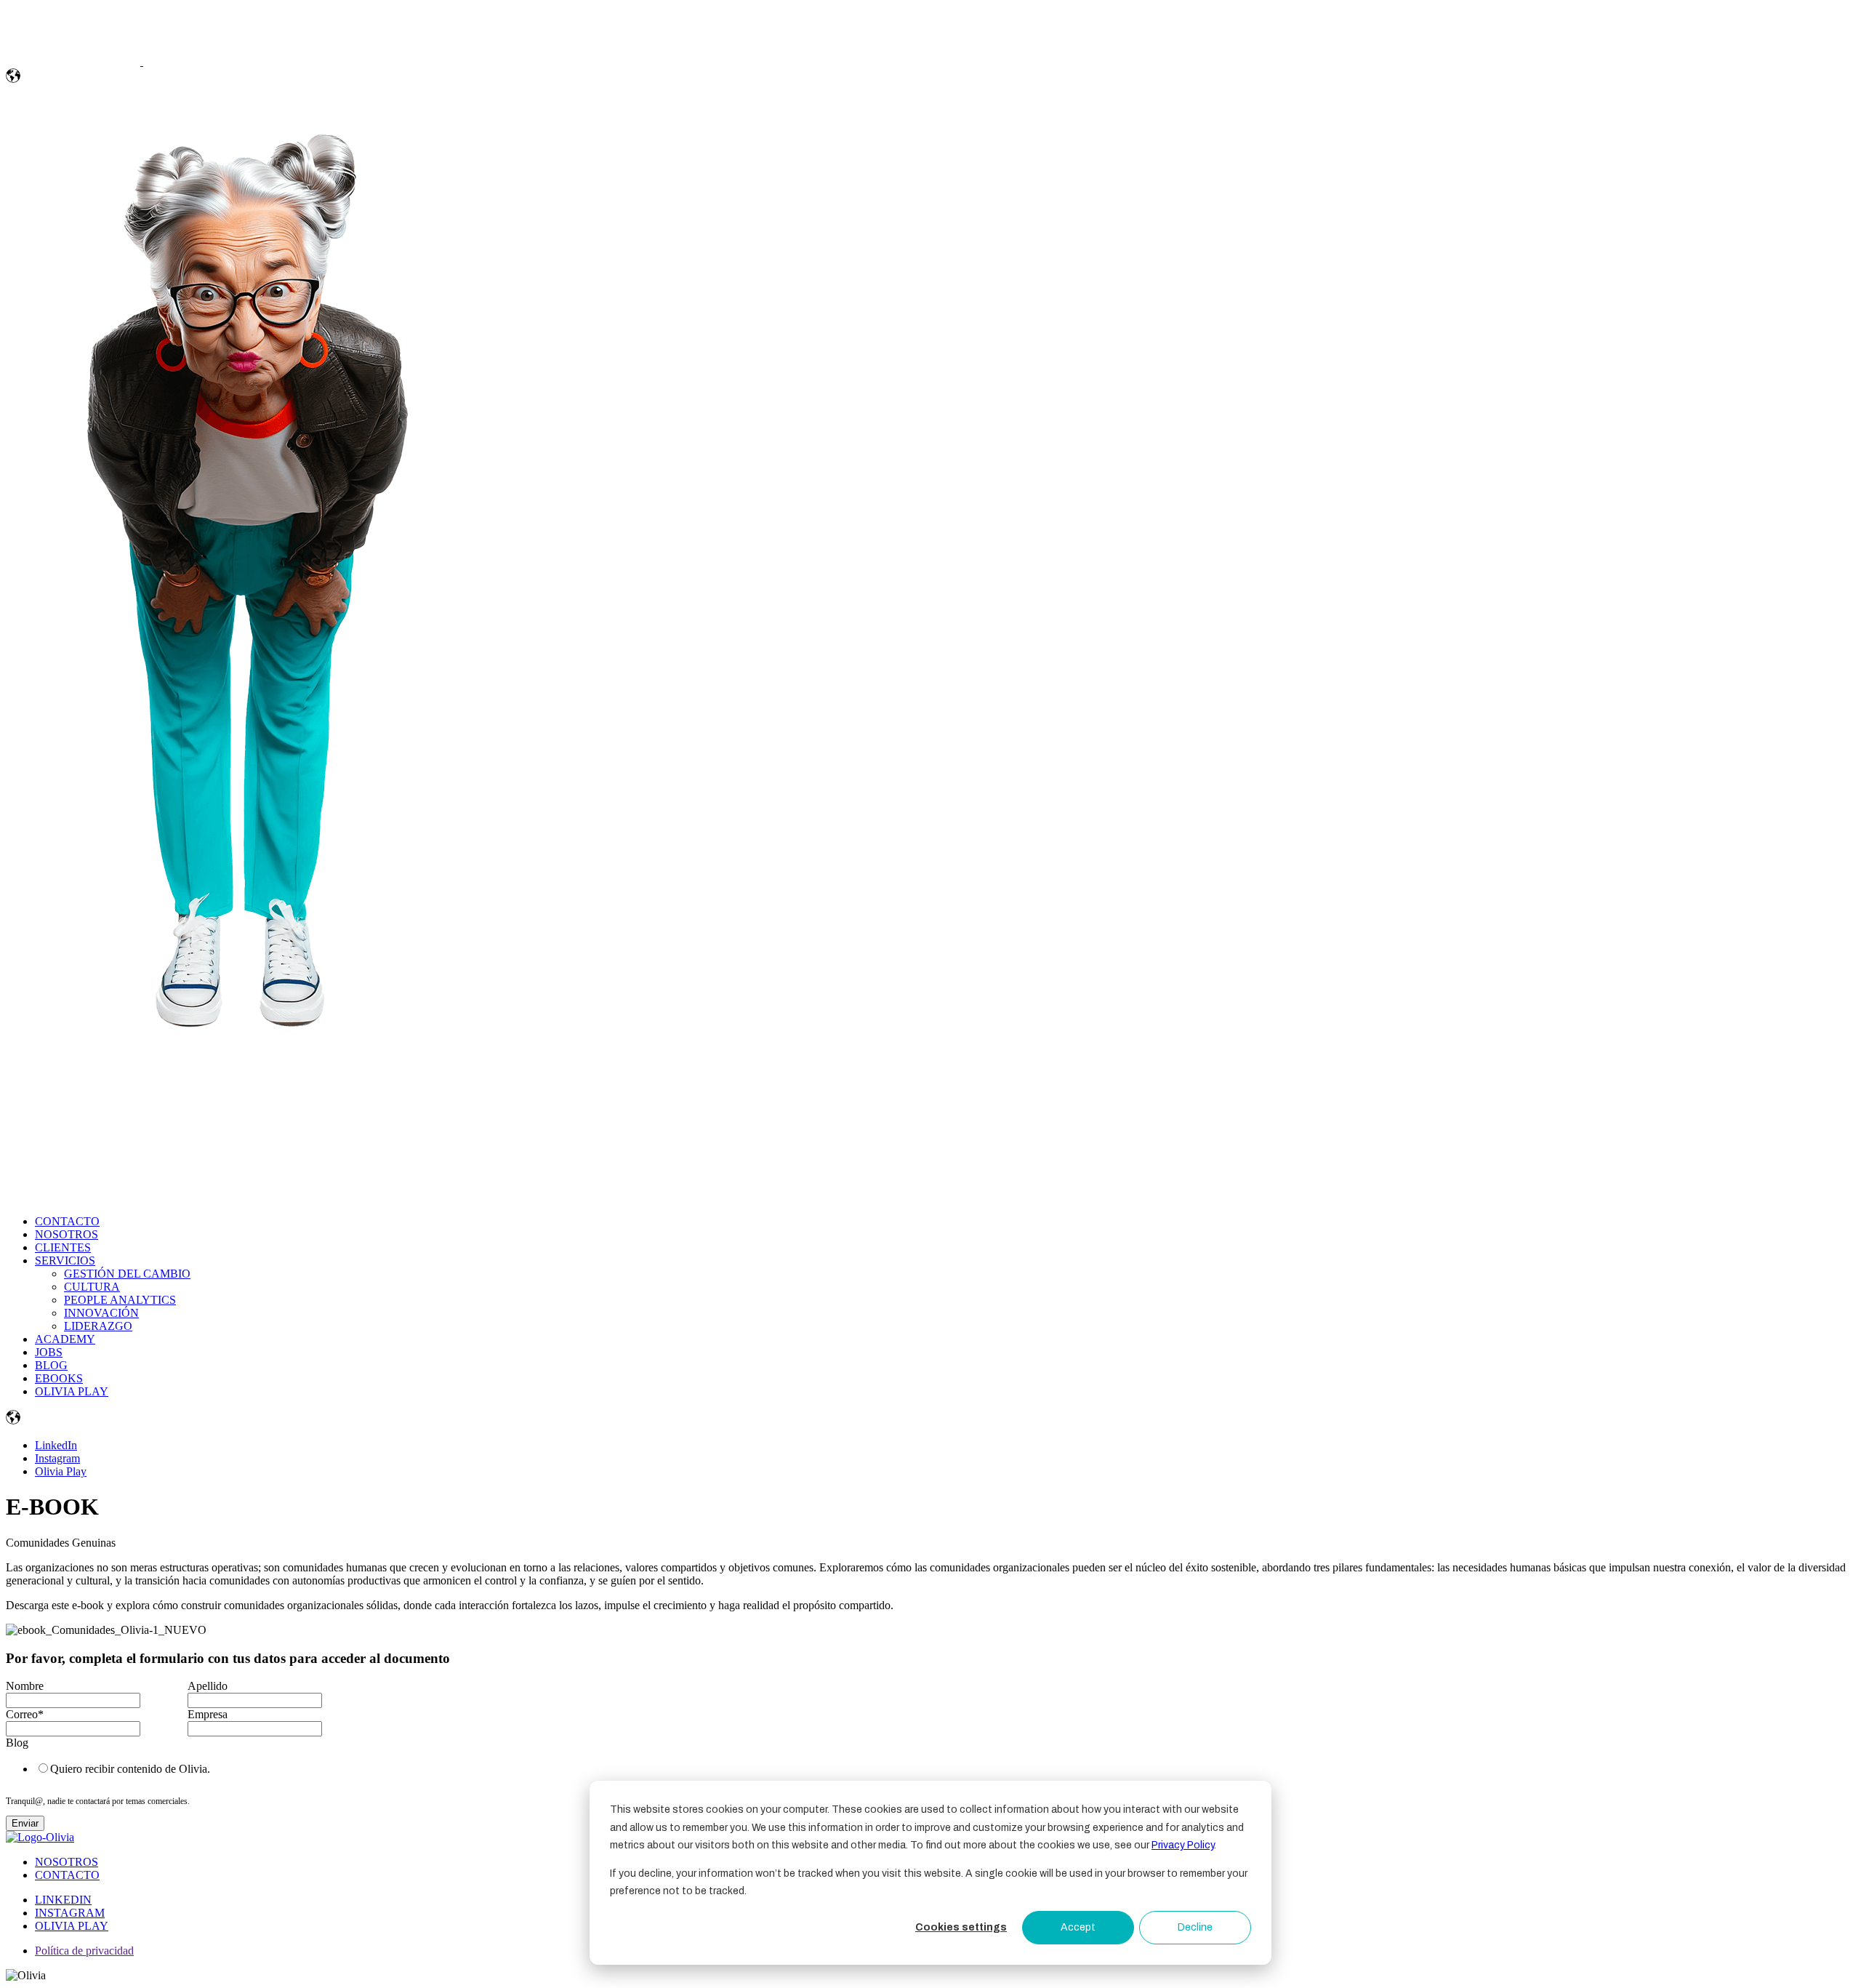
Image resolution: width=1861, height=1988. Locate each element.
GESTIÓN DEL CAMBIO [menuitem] (127, 1274)
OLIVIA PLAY (72, 1926)
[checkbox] (185, 1768)
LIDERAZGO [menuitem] (98, 1326)
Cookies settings (961, 1927)
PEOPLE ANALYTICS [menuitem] (120, 1300)
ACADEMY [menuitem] (65, 1339)
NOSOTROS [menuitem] (67, 1234)
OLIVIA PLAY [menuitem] (72, 1391)
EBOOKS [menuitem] (59, 1378)
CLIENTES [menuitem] (63, 1247)
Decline (1195, 1927)
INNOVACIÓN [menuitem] (101, 1313)
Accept (1078, 1927)
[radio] (199, 1768)
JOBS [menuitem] (49, 1352)
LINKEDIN (63, 1900)
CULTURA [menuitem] (92, 1287)
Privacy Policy (1183, 1845)
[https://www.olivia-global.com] (75, 61)
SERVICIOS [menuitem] (65, 1260)
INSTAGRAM (70, 1913)
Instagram (57, 1458)
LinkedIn (56, 1445)
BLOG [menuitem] (51, 1365)
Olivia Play (61, 1471)
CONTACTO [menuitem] (67, 1221)
